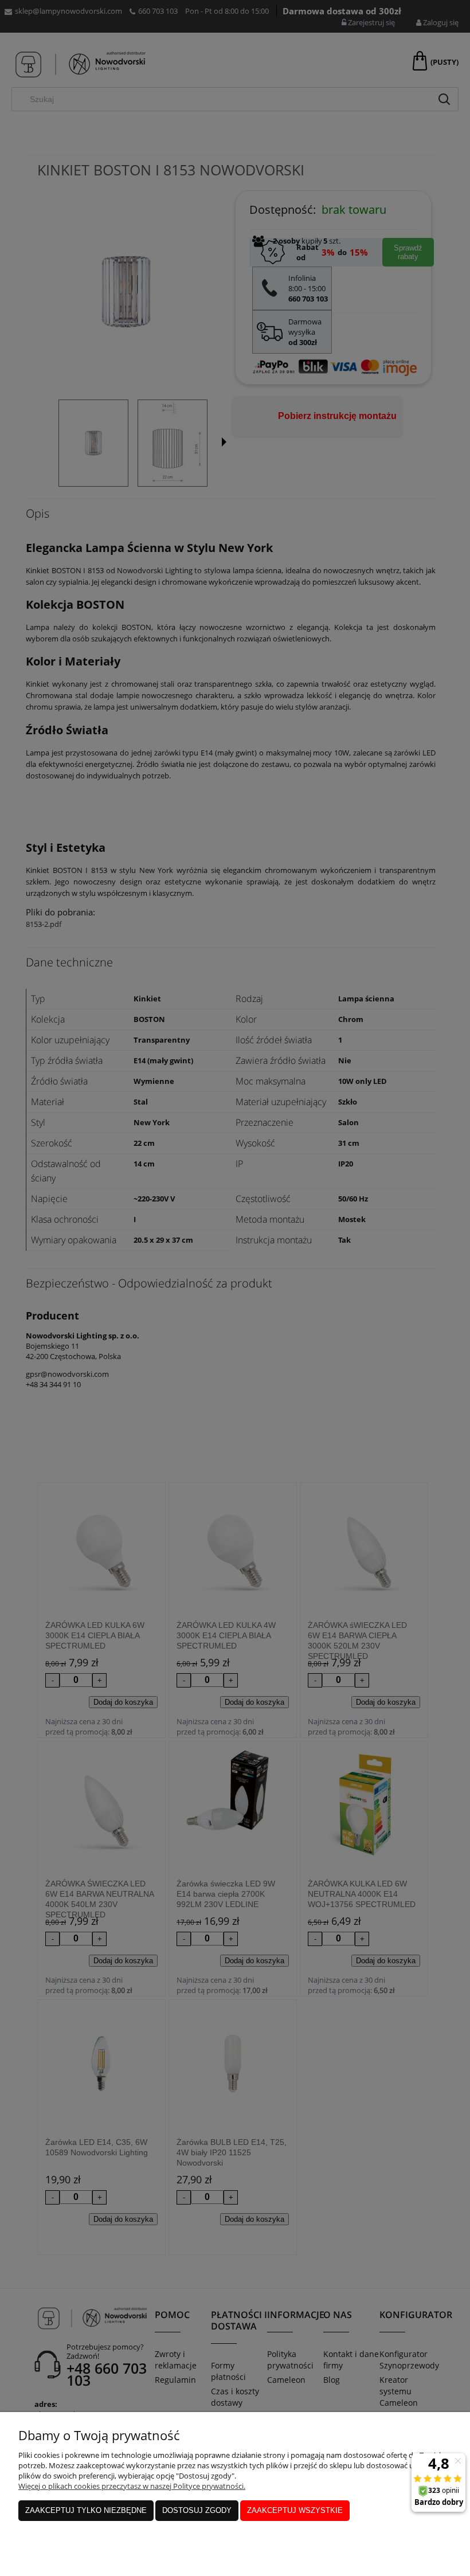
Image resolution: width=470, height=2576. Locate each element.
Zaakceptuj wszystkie (295, 2510)
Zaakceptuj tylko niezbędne (86, 2510)
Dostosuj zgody (197, 2510)
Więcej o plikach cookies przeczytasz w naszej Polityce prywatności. (132, 2486)
